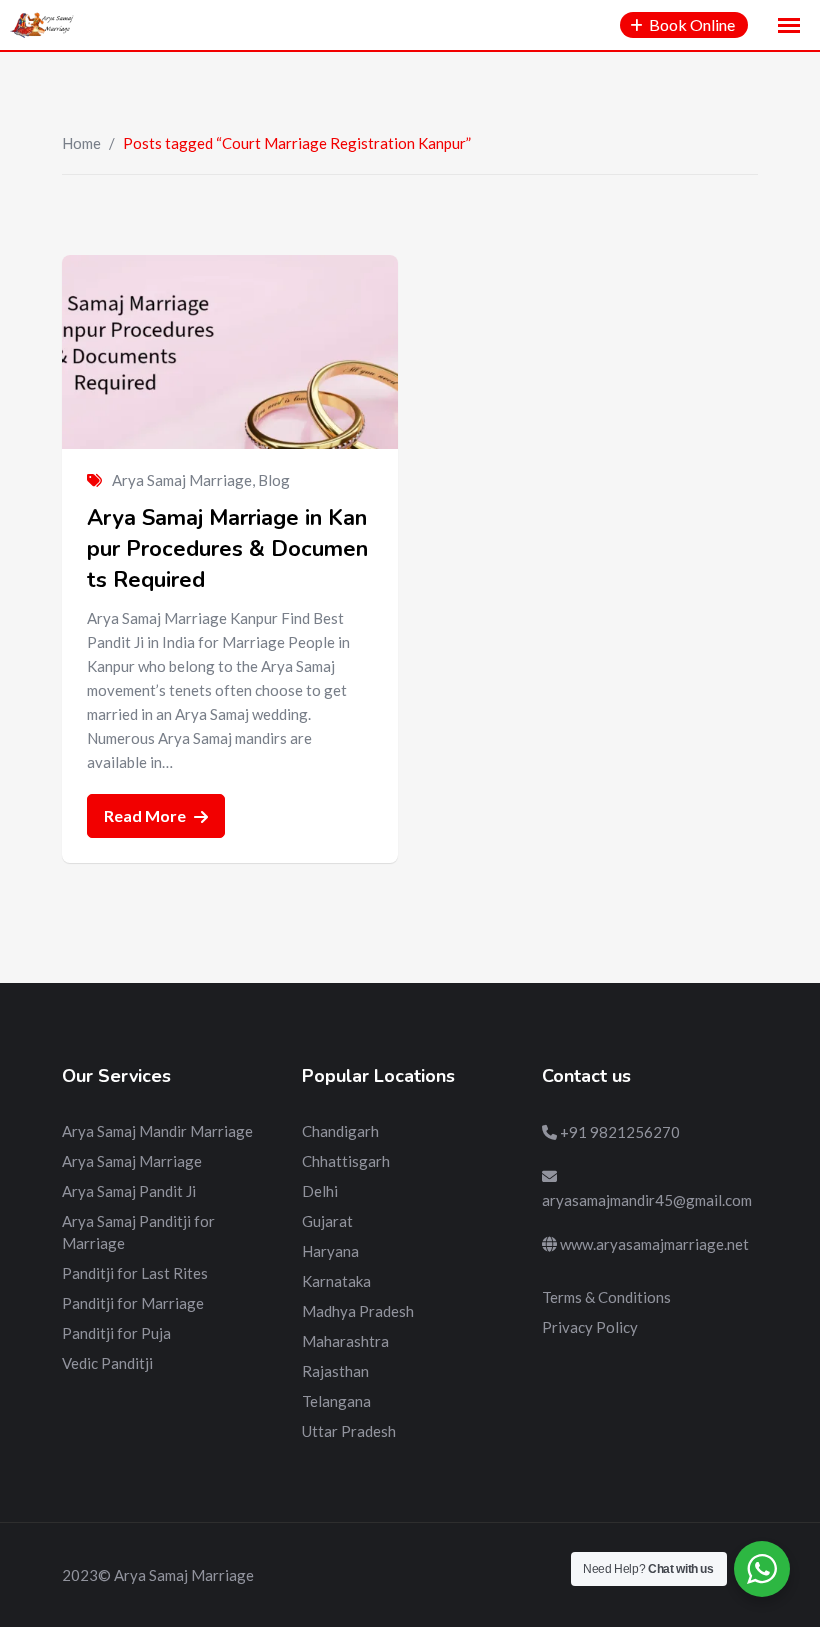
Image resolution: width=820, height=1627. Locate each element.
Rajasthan (335, 1371)
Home (81, 143)
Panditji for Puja (116, 1333)
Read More (146, 815)
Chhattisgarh (346, 1161)
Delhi (320, 1191)
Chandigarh (340, 1131)
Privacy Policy (590, 1327)
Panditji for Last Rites (135, 1273)
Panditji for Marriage (133, 1303)
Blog (274, 480)
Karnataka (336, 1281)
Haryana (330, 1251)
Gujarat (327, 1221)
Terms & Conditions (606, 1297)
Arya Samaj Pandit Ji (129, 1191)
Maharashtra (345, 1341)
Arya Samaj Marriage (182, 480)
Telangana (336, 1401)
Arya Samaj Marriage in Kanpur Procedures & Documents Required (227, 549)
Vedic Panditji (107, 1363)
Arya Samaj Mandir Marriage (157, 1131)
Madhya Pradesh (358, 1311)
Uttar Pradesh (349, 1431)
